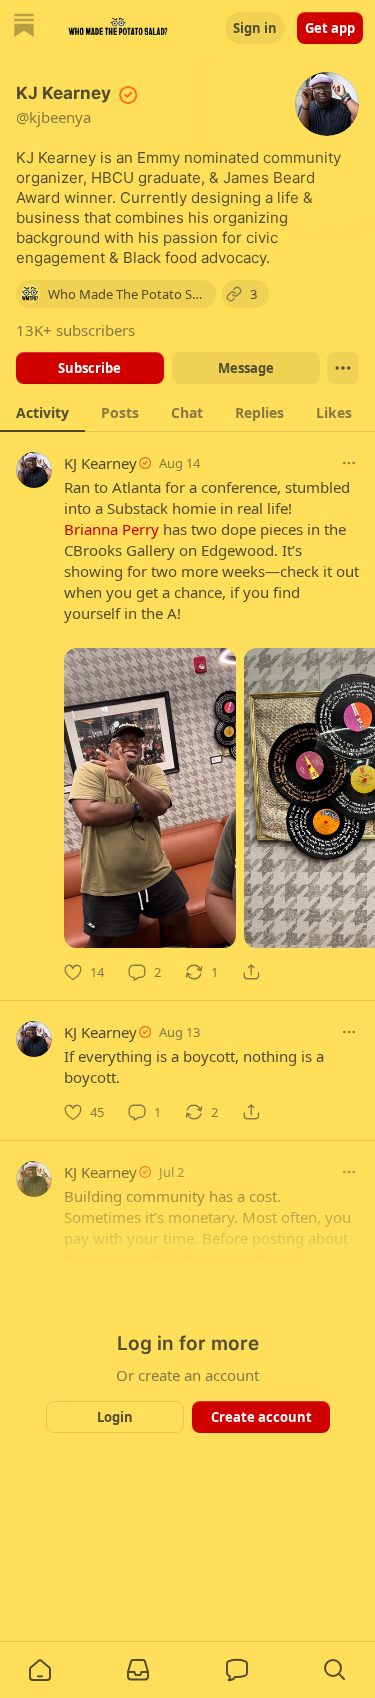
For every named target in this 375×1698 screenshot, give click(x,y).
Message (245, 368)
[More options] (349, 463)
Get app (330, 28)
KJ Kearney (100, 463)
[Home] (24, 27)
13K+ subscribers (75, 330)
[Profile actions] (343, 368)
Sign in (255, 28)
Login (115, 1417)
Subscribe (89, 368)
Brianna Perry (111, 529)
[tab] (42, 412)
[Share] (251, 972)
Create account (260, 1417)
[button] (40, 1670)
